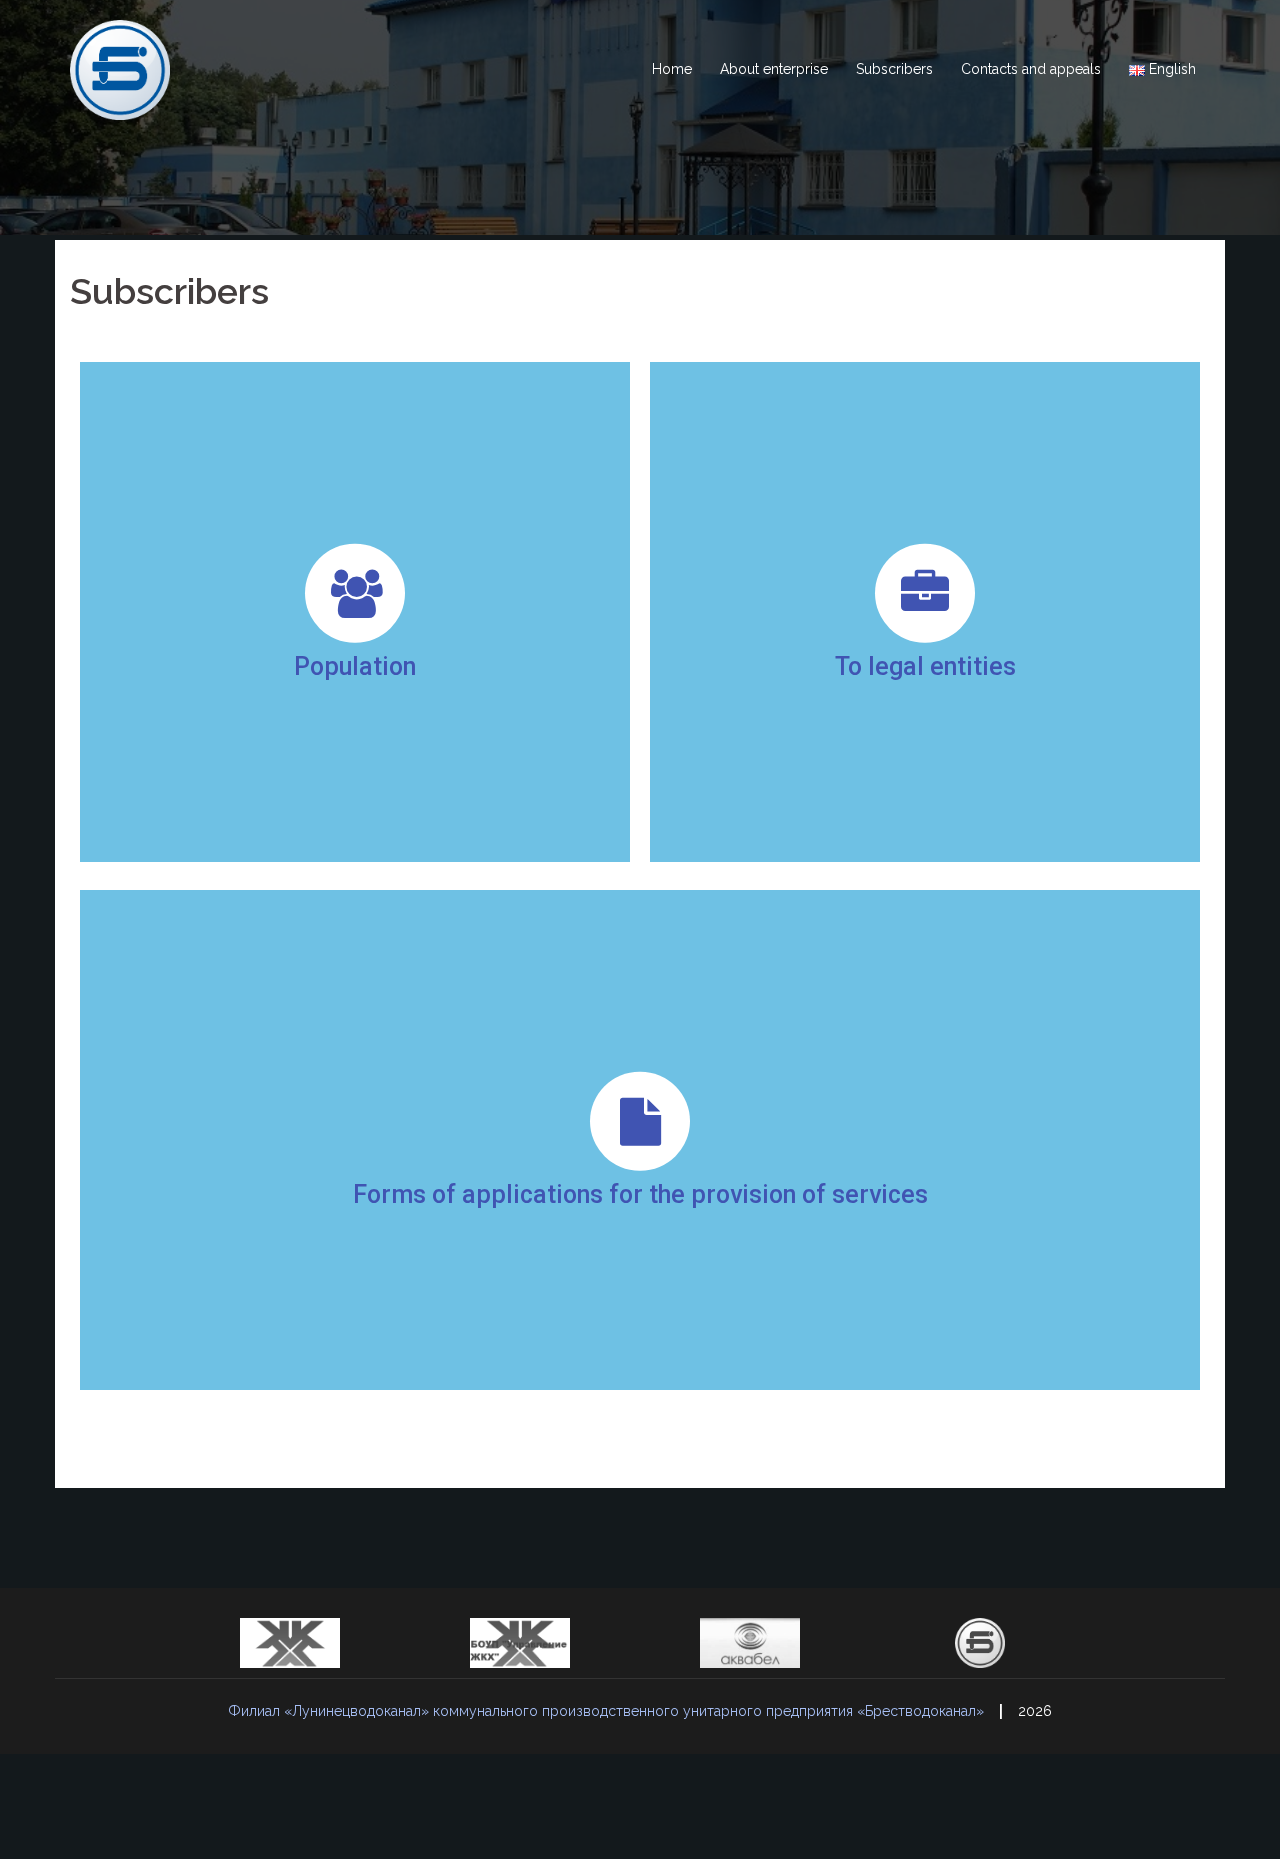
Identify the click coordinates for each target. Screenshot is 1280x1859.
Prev (256, 1643)
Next (1024, 1643)
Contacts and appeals (1031, 69)
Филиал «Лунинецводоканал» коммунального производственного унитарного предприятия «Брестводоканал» (606, 1711)
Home (672, 69)
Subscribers (894, 69)
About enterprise (774, 69)
